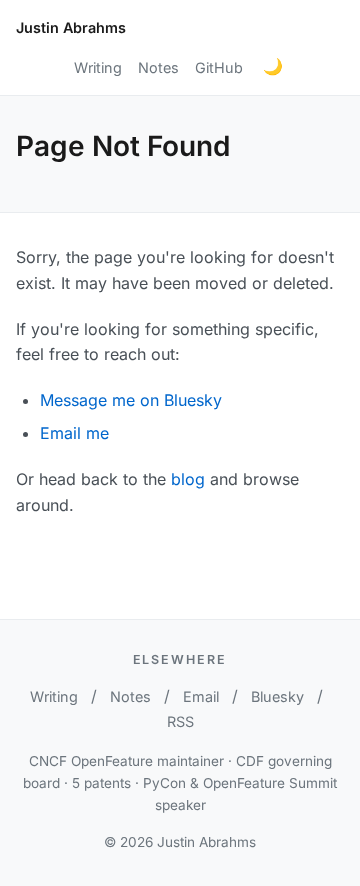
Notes (158, 67)
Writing (98, 67)
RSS (180, 721)
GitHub (219, 67)
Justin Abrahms (71, 27)
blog (188, 479)
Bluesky (277, 696)
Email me (74, 433)
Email (201, 696)
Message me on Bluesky (131, 400)
